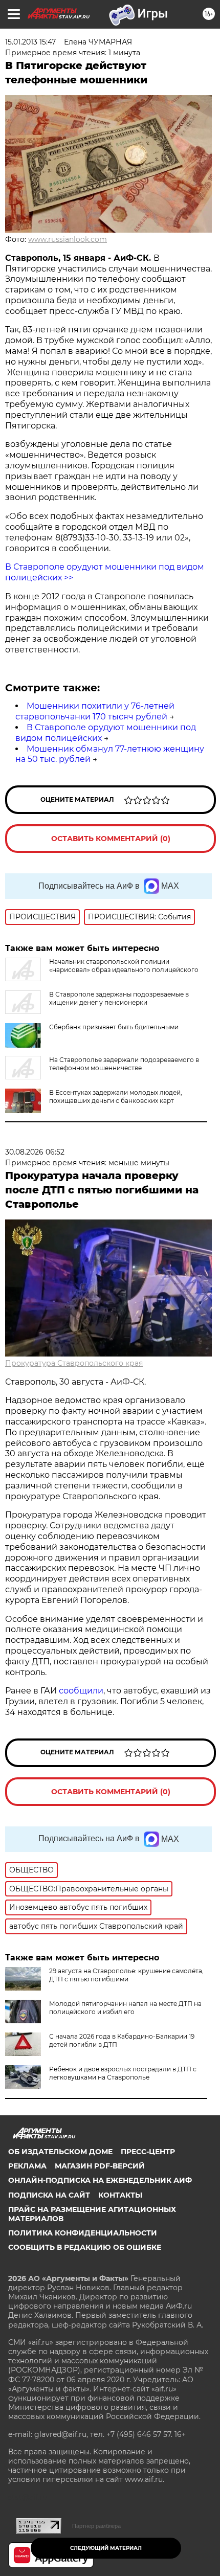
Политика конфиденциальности (83, 2233)
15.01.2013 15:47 (30, 42)
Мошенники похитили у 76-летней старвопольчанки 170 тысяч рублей (95, 711)
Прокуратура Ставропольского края (74, 1363)
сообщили (81, 1691)
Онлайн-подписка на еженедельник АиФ (100, 2180)
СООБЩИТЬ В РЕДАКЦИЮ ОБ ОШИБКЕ (85, 2247)
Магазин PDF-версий (100, 2166)
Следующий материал (106, 2548)
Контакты (120, 2195)
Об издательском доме (60, 2152)
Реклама (27, 2166)
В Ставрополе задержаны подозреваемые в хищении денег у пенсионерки (119, 998)
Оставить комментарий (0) (111, 839)
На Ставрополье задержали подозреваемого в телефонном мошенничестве (124, 1064)
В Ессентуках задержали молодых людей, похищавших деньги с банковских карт (116, 1097)
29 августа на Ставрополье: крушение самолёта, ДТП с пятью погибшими (126, 1975)
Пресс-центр (148, 2152)
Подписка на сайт (49, 2195)
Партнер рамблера (96, 2526)
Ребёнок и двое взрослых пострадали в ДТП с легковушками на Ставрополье (123, 2073)
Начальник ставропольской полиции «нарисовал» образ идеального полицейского (124, 966)
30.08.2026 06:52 (35, 1152)
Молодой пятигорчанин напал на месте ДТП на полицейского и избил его (125, 2008)
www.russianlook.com (68, 239)
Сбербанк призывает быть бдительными (114, 1027)
